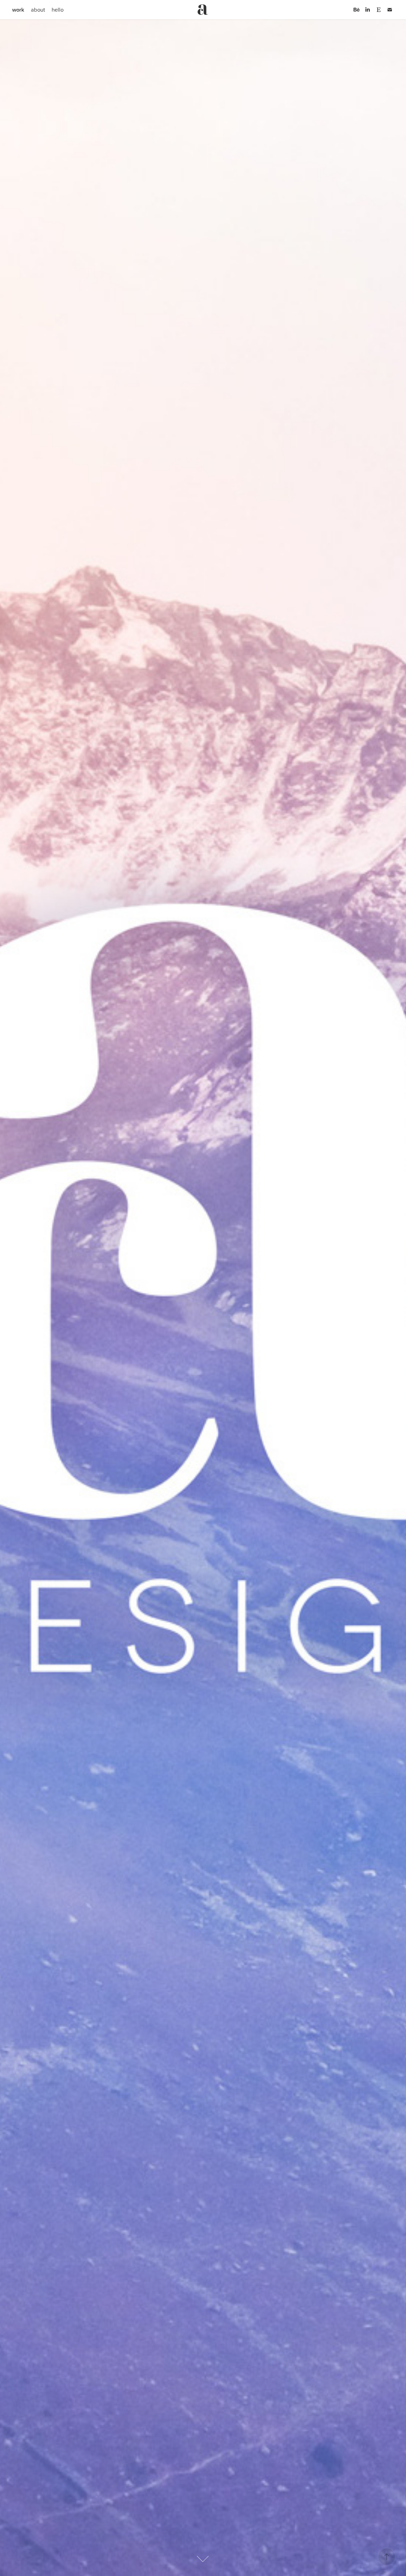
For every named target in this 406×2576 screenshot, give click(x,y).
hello (58, 10)
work (18, 10)
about (38, 10)
